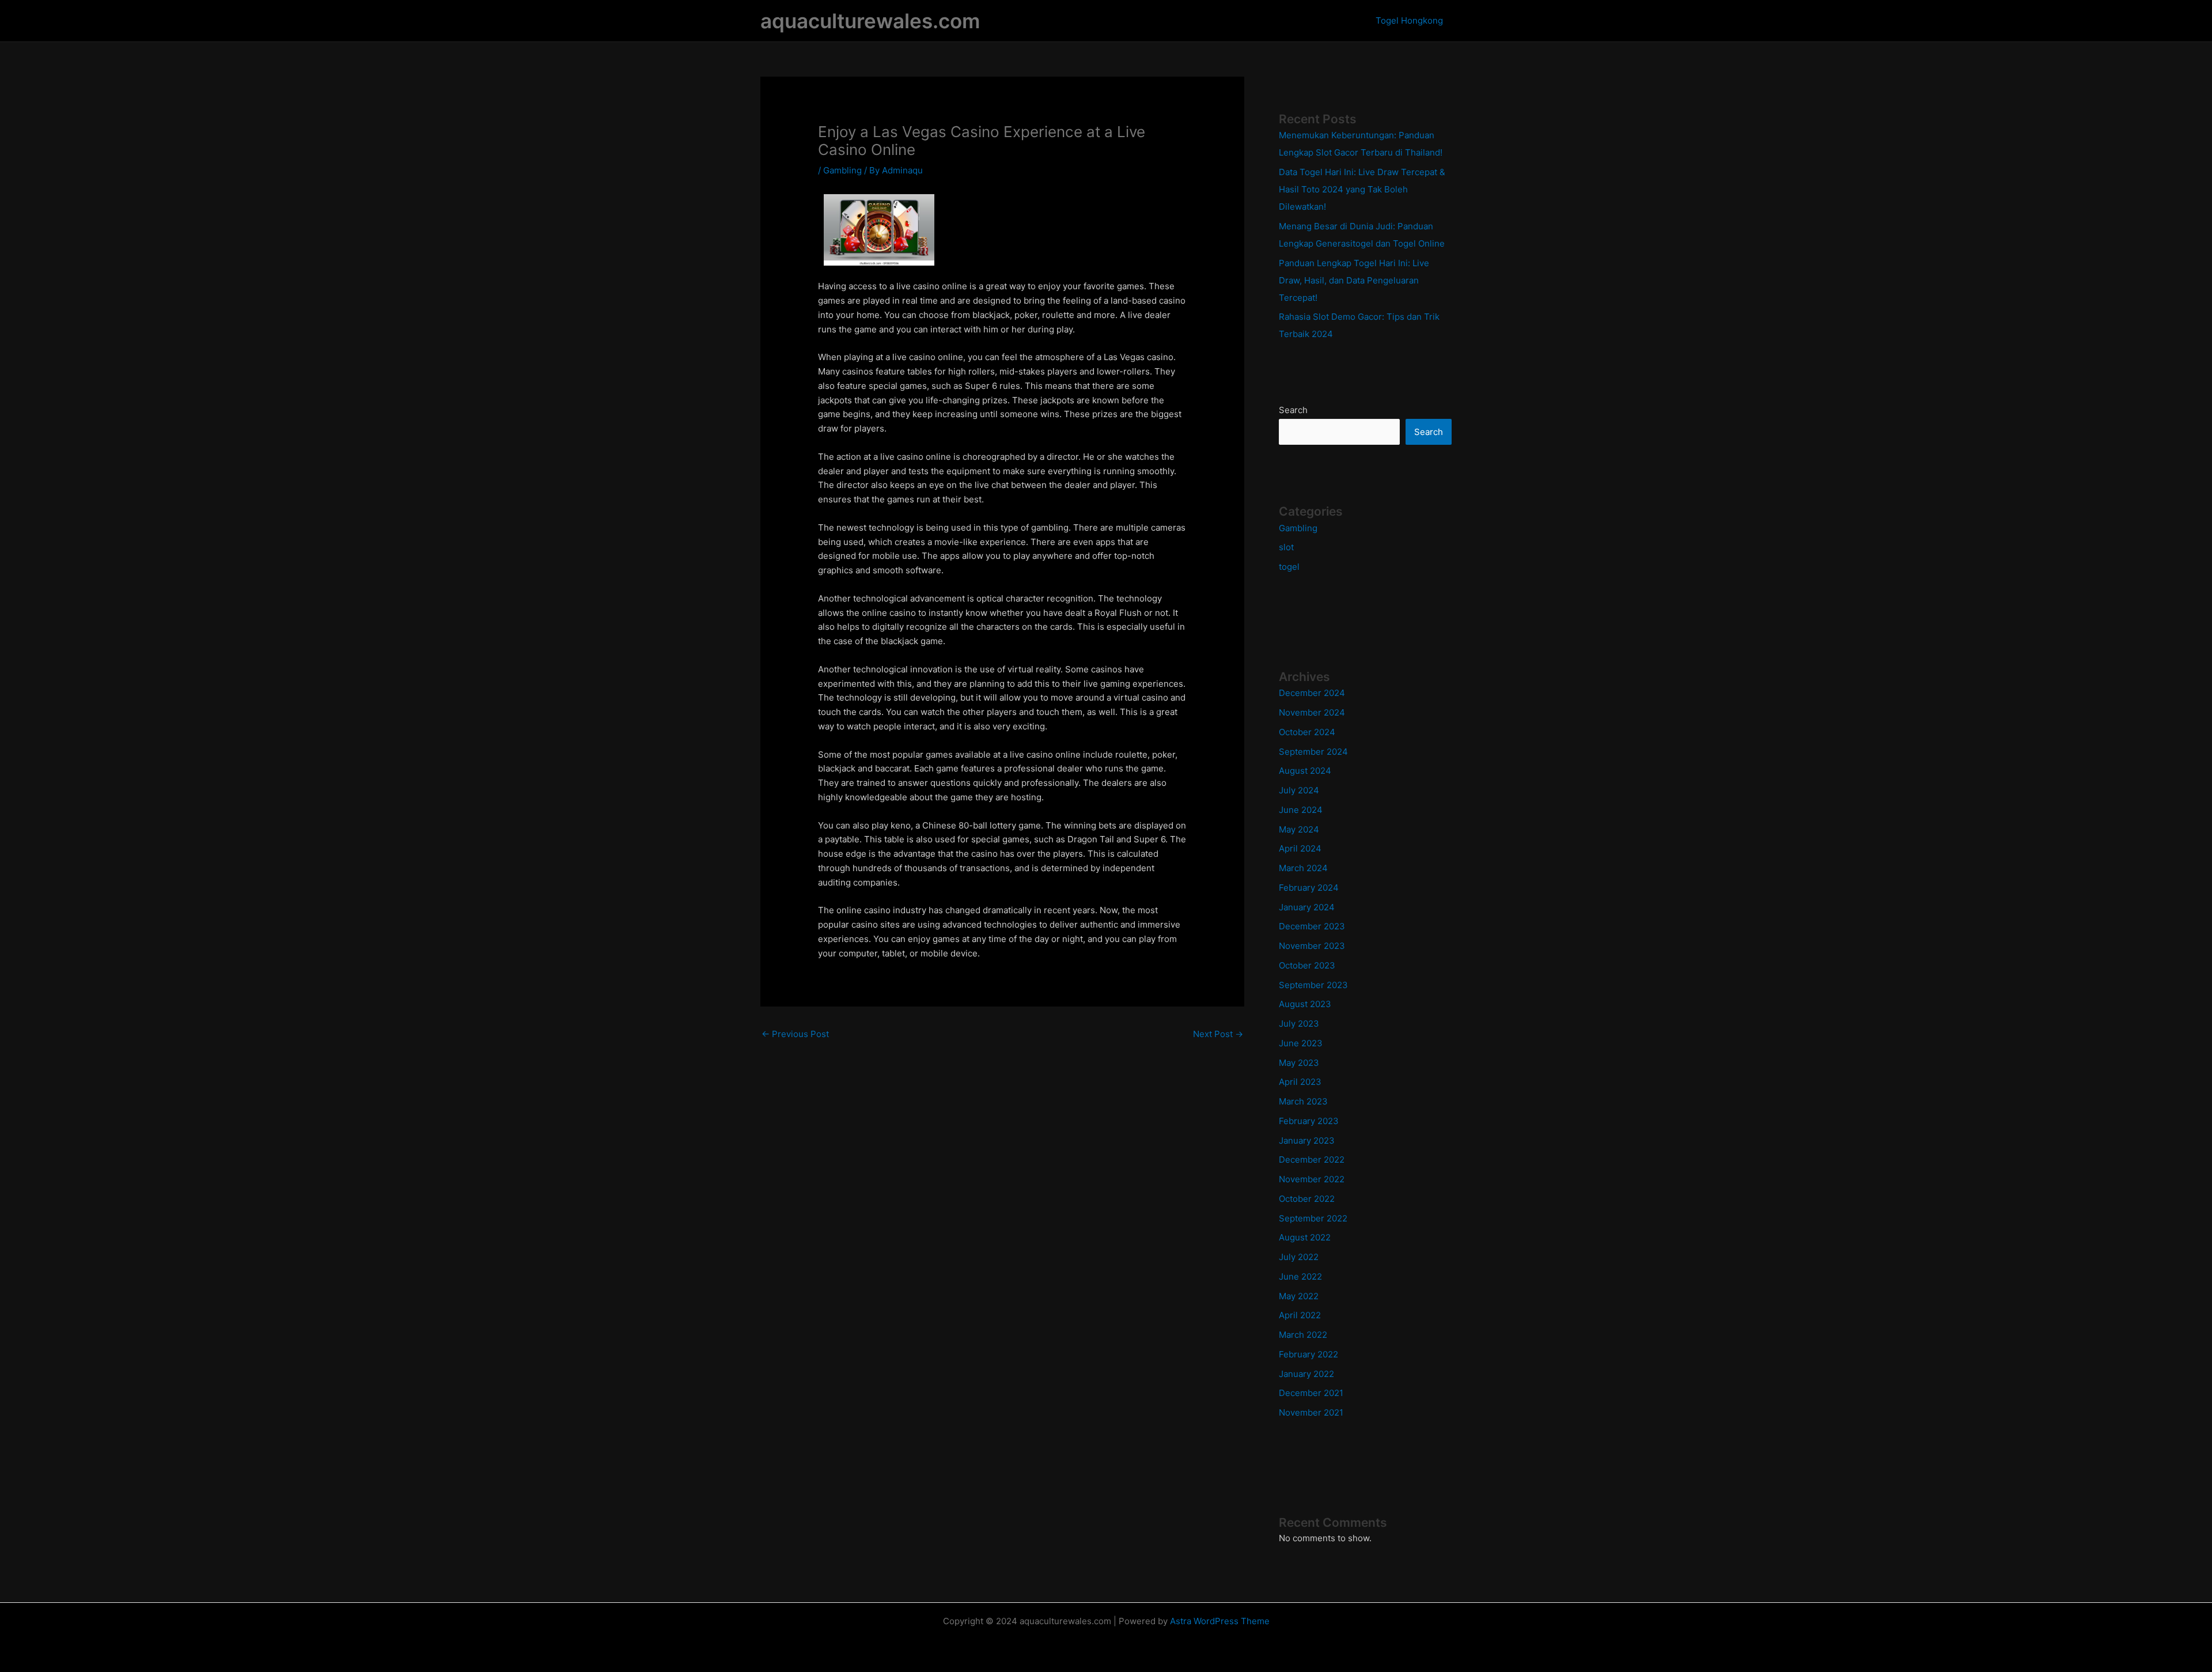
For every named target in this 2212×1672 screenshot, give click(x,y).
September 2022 (1313, 1218)
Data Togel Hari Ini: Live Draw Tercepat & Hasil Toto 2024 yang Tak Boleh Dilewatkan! (1362, 189)
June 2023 (1301, 1043)
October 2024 (1307, 732)
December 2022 (1312, 1160)
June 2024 (1301, 810)
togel (1289, 567)
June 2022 (1300, 1276)
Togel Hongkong (1409, 20)
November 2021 (1311, 1412)
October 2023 (1307, 965)
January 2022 (1306, 1374)
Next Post (1218, 1034)
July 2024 (1299, 790)
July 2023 (1299, 1024)
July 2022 (1299, 1257)
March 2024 (1303, 868)
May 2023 (1299, 1063)
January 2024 (1307, 907)
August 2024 (1305, 771)
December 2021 (1311, 1393)
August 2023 (1305, 1004)
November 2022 (1312, 1179)
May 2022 (1299, 1296)
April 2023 (1300, 1082)
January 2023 (1307, 1140)
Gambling (842, 170)
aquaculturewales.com (870, 21)
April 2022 (1300, 1315)
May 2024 (1299, 829)
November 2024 (1312, 712)
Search (1293, 410)
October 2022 (1307, 1199)
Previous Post (795, 1034)
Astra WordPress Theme (1220, 1621)
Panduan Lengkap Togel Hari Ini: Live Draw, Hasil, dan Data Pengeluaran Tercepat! (1354, 280)
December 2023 (1312, 926)
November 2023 (1312, 946)
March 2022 (1303, 1335)
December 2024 (1312, 693)
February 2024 (1309, 888)
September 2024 (1313, 752)
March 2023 (1303, 1101)
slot (1286, 547)
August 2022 (1305, 1237)
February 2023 (1309, 1121)
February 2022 (1308, 1354)
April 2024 (1300, 848)
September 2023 (1313, 985)
